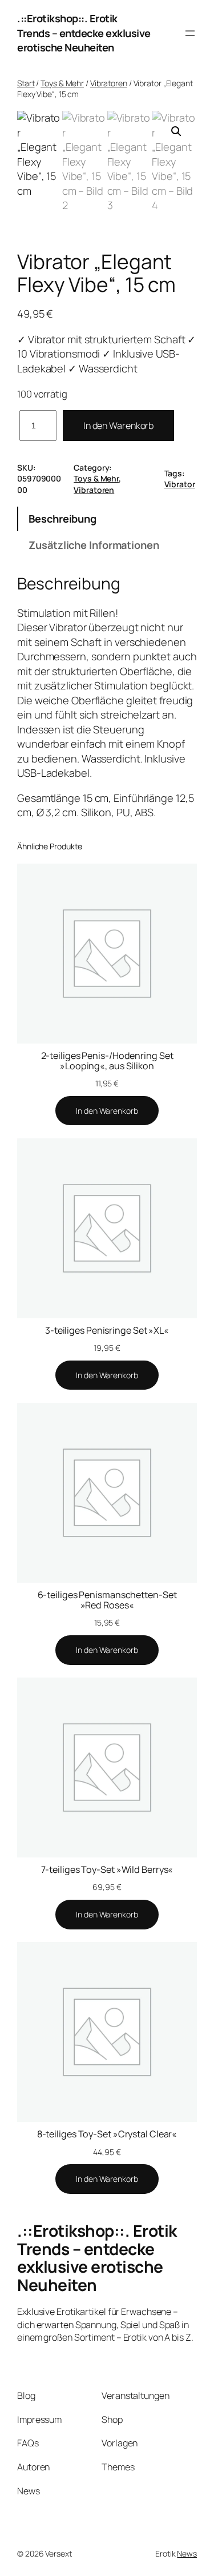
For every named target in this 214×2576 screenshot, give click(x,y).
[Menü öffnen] (190, 33)
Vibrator (180, 484)
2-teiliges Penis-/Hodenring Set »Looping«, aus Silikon (107, 1061)
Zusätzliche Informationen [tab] (94, 545)
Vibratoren (109, 83)
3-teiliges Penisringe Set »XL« (107, 1330)
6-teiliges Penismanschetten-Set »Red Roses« (107, 1600)
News (187, 2553)
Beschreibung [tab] (62, 519)
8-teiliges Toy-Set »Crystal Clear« (107, 2134)
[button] (176, 131)
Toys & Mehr (62, 83)
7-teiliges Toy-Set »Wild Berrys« (107, 1869)
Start (26, 83)
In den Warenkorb (118, 426)
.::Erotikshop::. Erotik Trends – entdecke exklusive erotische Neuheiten (84, 33)
